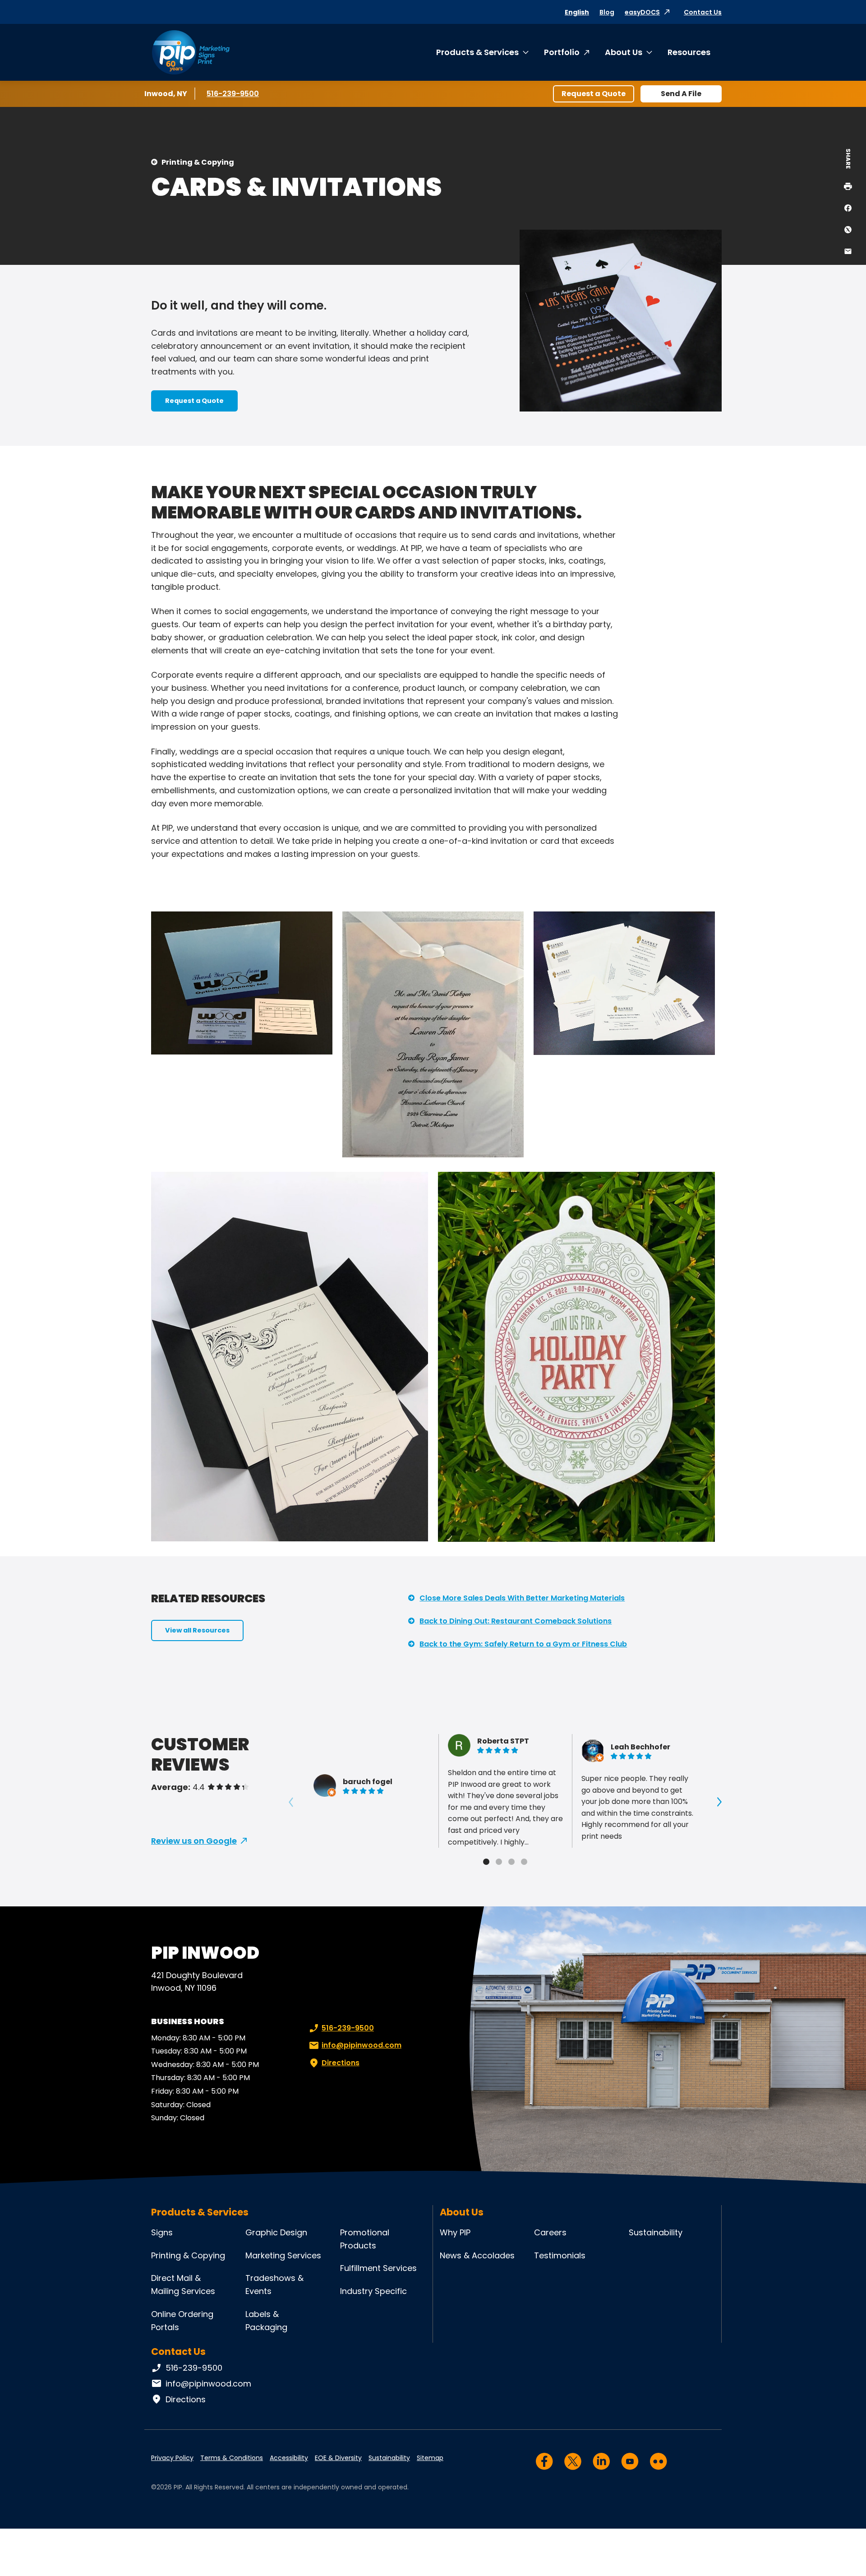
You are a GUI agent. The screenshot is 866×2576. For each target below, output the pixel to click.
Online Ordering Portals (182, 2321)
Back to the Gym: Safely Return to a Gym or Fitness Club (523, 1644)
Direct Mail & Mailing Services (183, 2285)
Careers (550, 2232)
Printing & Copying (198, 162)
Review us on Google (194, 1841)
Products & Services (477, 52)
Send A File (681, 94)
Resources (689, 52)
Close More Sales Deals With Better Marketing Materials (522, 1598)
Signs (162, 2232)
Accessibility (289, 2458)
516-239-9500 (233, 94)
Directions (341, 2063)
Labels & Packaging (266, 2321)
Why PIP (455, 2232)
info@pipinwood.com (362, 2045)
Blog (607, 12)
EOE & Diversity (338, 2458)
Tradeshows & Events (274, 2285)
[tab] (486, 1862)
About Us (624, 52)
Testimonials (560, 2255)
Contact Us (703, 12)
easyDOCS (642, 12)
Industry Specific (373, 2291)
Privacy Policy (172, 2458)
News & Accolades (477, 2255)
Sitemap (430, 2458)
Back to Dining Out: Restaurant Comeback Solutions (516, 1621)
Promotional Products (365, 2239)
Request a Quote (594, 94)
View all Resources (197, 1630)
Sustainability (656, 2232)
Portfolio (562, 52)
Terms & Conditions (232, 2458)
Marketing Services (283, 2255)
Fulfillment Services (378, 2268)
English (577, 12)
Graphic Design (276, 2232)
